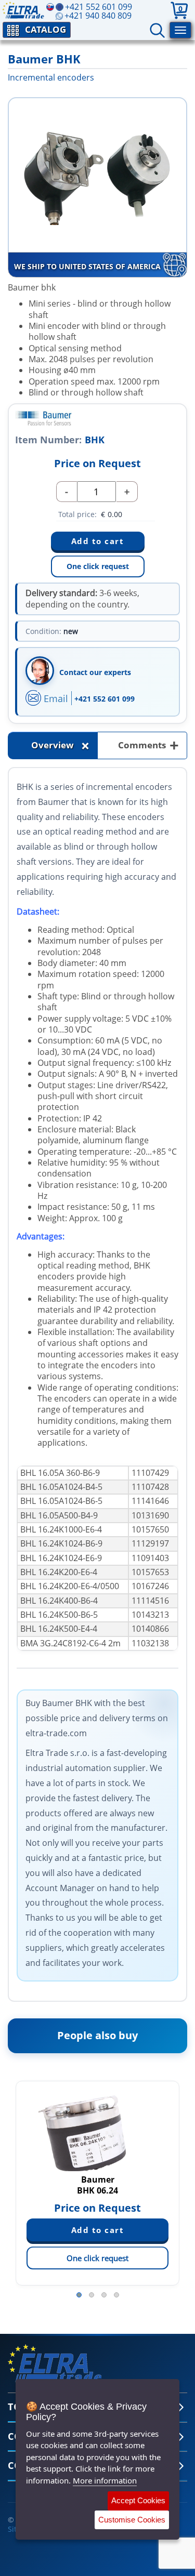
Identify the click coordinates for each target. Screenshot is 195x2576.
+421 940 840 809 (98, 16)
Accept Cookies (138, 2500)
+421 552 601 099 (105, 699)
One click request (98, 566)
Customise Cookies (132, 2520)
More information (105, 2480)
